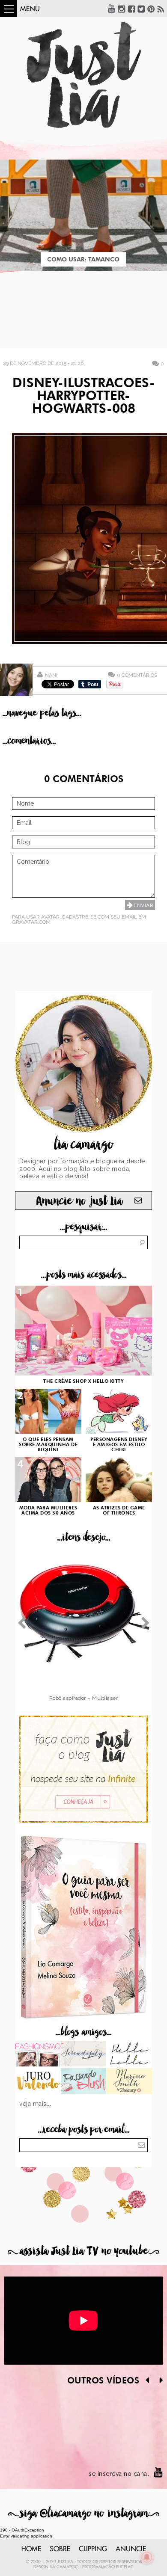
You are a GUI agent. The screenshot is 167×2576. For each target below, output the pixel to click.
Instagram (122, 9)
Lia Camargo (64, 2567)
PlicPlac (125, 2567)
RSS (161, 9)
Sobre (60, 2549)
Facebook (131, 9)
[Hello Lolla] (129, 2054)
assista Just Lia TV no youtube (83, 2251)
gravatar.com (31, 922)
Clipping (93, 2549)
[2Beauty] (129, 2082)
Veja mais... (35, 2104)
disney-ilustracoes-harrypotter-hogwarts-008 (84, 397)
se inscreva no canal (119, 2474)
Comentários (137, 675)
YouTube (112, 9)
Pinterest (151, 9)
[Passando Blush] (84, 2082)
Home (31, 2549)
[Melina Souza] (84, 2054)
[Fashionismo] (38, 2054)
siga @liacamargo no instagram (84, 2513)
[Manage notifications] (147, 2557)
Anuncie (131, 2549)
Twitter (141, 9)
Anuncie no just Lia (79, 1201)
